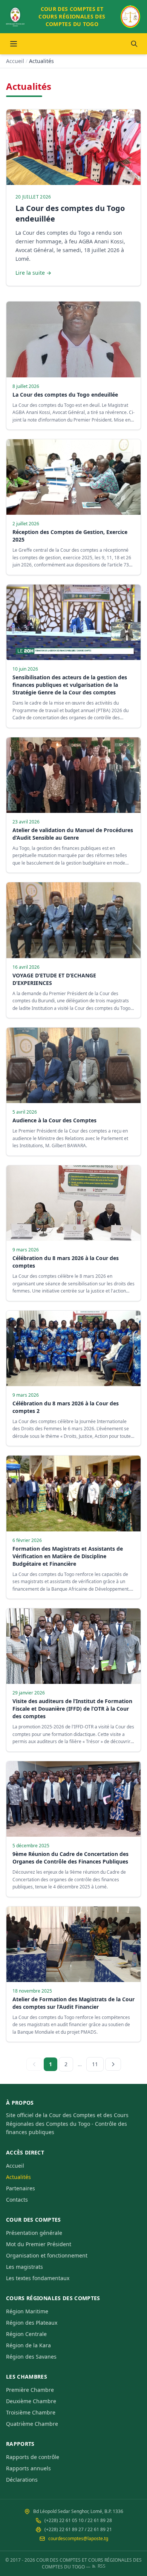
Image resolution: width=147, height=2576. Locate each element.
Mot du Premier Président (39, 2244)
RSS (102, 2566)
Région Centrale (26, 2334)
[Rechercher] (134, 44)
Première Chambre (30, 2390)
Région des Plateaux (32, 2323)
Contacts (17, 2200)
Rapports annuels (28, 2468)
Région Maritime (27, 2311)
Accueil (15, 61)
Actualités (18, 2177)
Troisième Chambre (31, 2412)
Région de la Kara (28, 2345)
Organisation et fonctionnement (47, 2255)
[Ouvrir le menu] (14, 44)
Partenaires (21, 2188)
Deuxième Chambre (31, 2401)
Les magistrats (24, 2267)
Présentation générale (34, 2233)
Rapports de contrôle (33, 2457)
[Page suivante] (113, 2064)
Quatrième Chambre (32, 2424)
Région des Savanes (31, 2357)
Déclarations (22, 2480)
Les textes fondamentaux (38, 2278)
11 (95, 2064)
